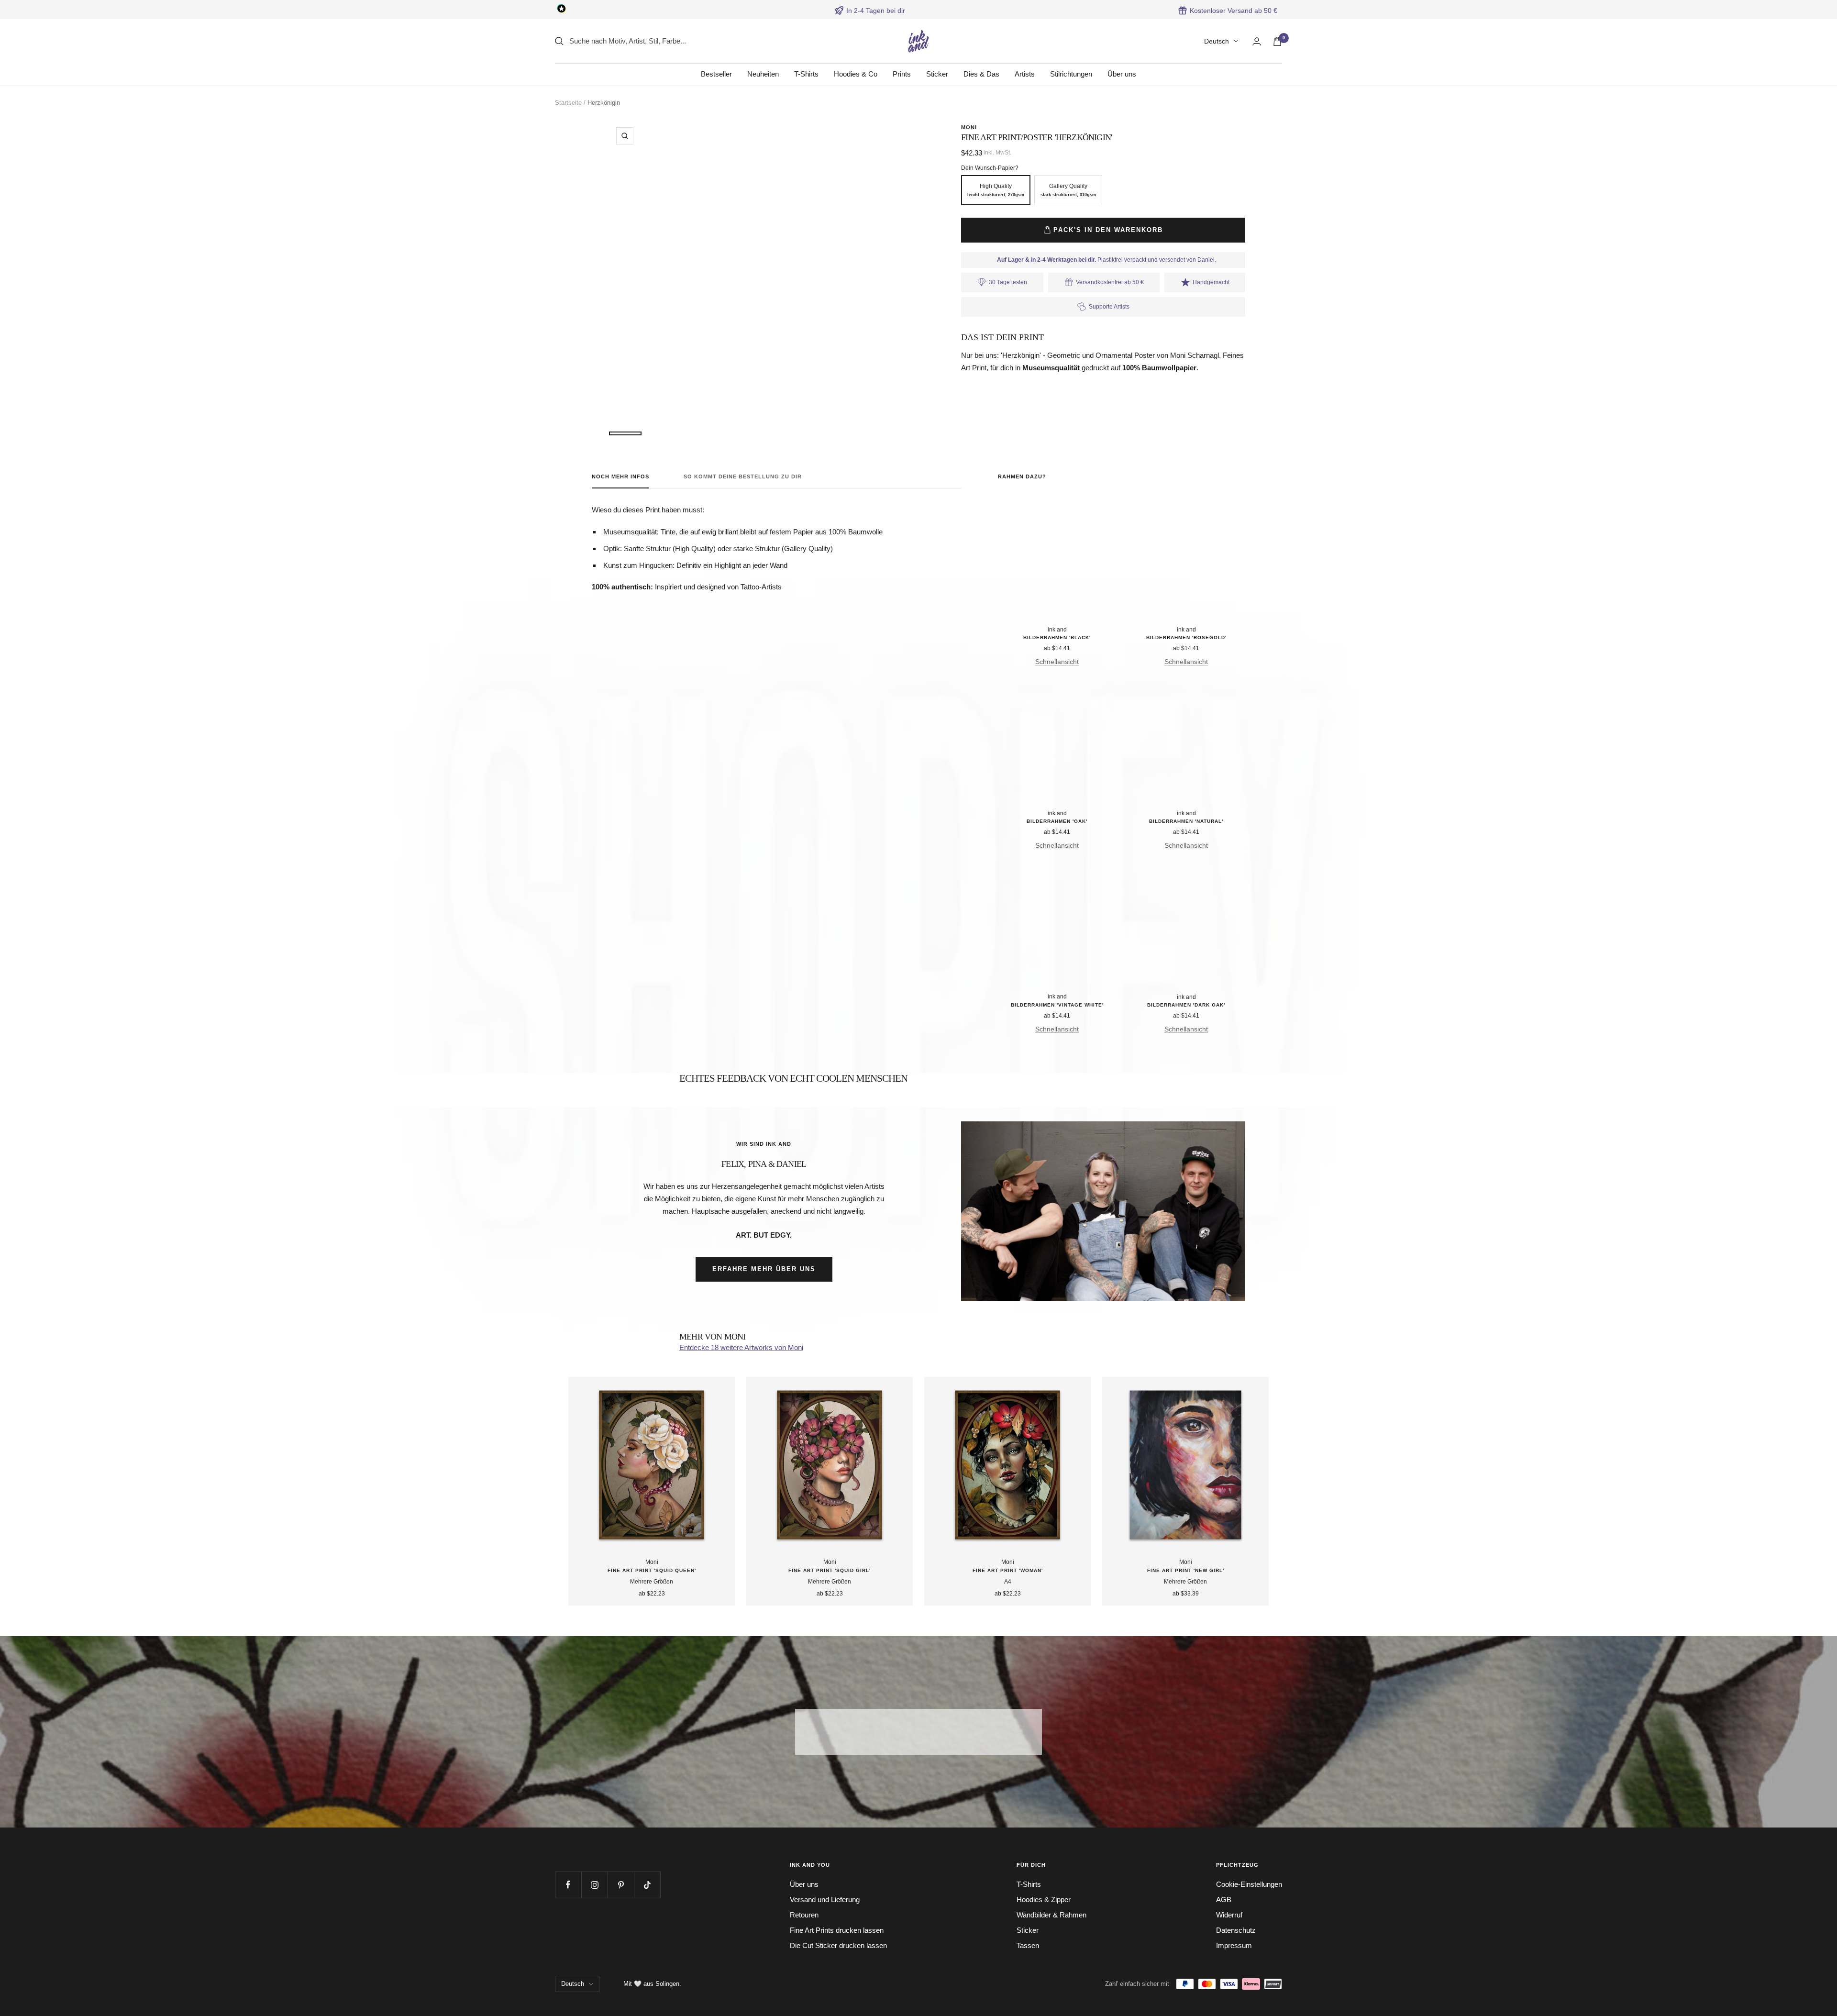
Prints (902, 74)
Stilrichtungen (1071, 74)
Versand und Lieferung (825, 1900)
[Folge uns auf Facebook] (568, 1885)
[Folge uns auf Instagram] (594, 1885)
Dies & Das (981, 74)
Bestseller (716, 74)
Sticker (937, 74)
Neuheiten (763, 74)
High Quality (996, 190)
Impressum (1234, 1945)
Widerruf (1229, 1915)
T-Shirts (806, 74)
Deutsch (1217, 41)
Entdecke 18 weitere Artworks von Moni (741, 1347)
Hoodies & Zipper (1044, 1900)
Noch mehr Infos (620, 476)
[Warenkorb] (1277, 41)
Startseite (568, 103)
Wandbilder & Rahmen (1051, 1915)
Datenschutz (1236, 1930)
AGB (1224, 1900)
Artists (1025, 74)
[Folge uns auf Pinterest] (621, 1885)
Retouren (804, 1915)
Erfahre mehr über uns (764, 1269)
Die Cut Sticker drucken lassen (838, 1945)
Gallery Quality (1068, 190)
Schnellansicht (1057, 662)
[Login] (1257, 41)
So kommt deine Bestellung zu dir (743, 476)
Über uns (1122, 74)
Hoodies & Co (856, 74)
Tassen (1028, 1945)
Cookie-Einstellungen (1249, 1884)
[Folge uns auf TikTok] (647, 1885)
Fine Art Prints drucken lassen (837, 1930)
